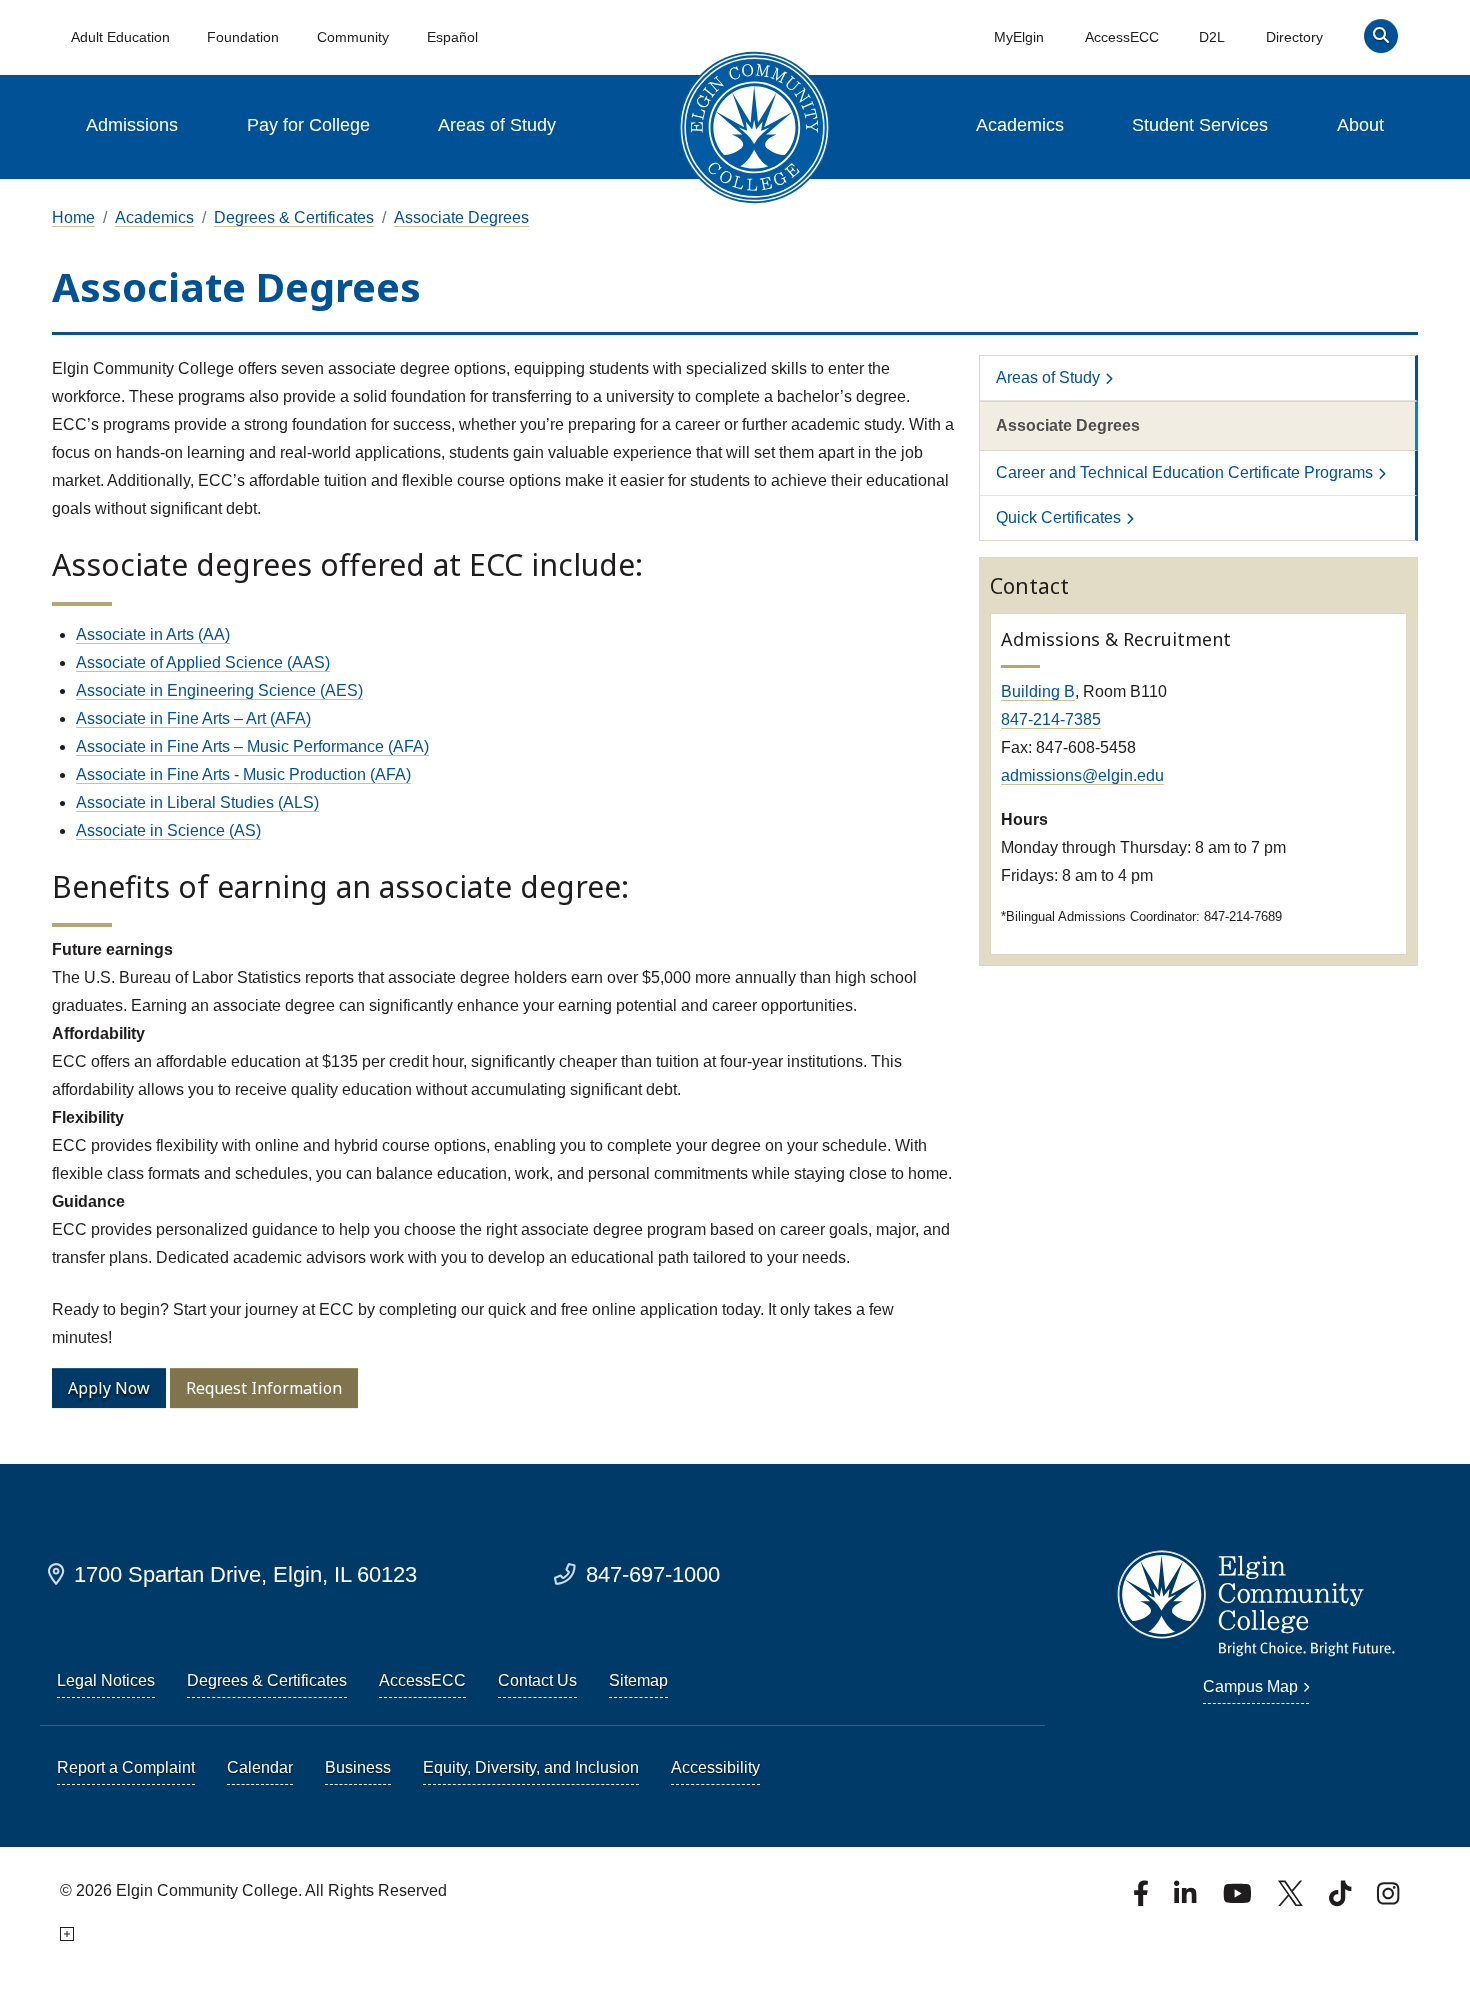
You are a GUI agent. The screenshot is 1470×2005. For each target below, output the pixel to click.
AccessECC (1122, 37)
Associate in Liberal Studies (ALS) (197, 802)
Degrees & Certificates (294, 217)
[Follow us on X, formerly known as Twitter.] (1292, 1899)
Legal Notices (106, 1680)
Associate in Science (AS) (168, 830)
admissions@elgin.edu (1082, 775)
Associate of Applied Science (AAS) (203, 662)
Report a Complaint (126, 1767)
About (1360, 125)
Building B (1038, 691)
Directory (1294, 37)
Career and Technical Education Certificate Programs (1184, 472)
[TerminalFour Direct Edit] (66, 1934)
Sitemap (638, 1680)
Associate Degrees (461, 217)
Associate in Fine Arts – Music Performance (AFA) (252, 746)
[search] (1380, 40)
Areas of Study (497, 125)
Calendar (260, 1767)
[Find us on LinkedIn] (1187, 1899)
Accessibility (715, 1767)
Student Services (1200, 125)
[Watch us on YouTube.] (1239, 1899)
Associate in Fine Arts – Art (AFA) (193, 718)
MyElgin (1019, 37)
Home (73, 217)
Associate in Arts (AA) (153, 634)
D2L (1212, 37)
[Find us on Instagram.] (1388, 1899)
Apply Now (109, 1388)
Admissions (132, 125)
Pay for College (308, 125)
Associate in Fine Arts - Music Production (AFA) (243, 774)
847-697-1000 (653, 1574)
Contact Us (537, 1680)
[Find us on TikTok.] (1342, 1899)
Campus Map (1250, 1686)
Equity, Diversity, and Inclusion (531, 1767)
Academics (1020, 125)
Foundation (243, 37)
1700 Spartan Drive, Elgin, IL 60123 (245, 1574)
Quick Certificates (1058, 517)
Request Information (264, 1388)
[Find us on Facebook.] (1143, 1899)
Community (353, 37)
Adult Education (120, 37)
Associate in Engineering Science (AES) (219, 690)
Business (358, 1767)
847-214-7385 (1051, 719)
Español (452, 37)
